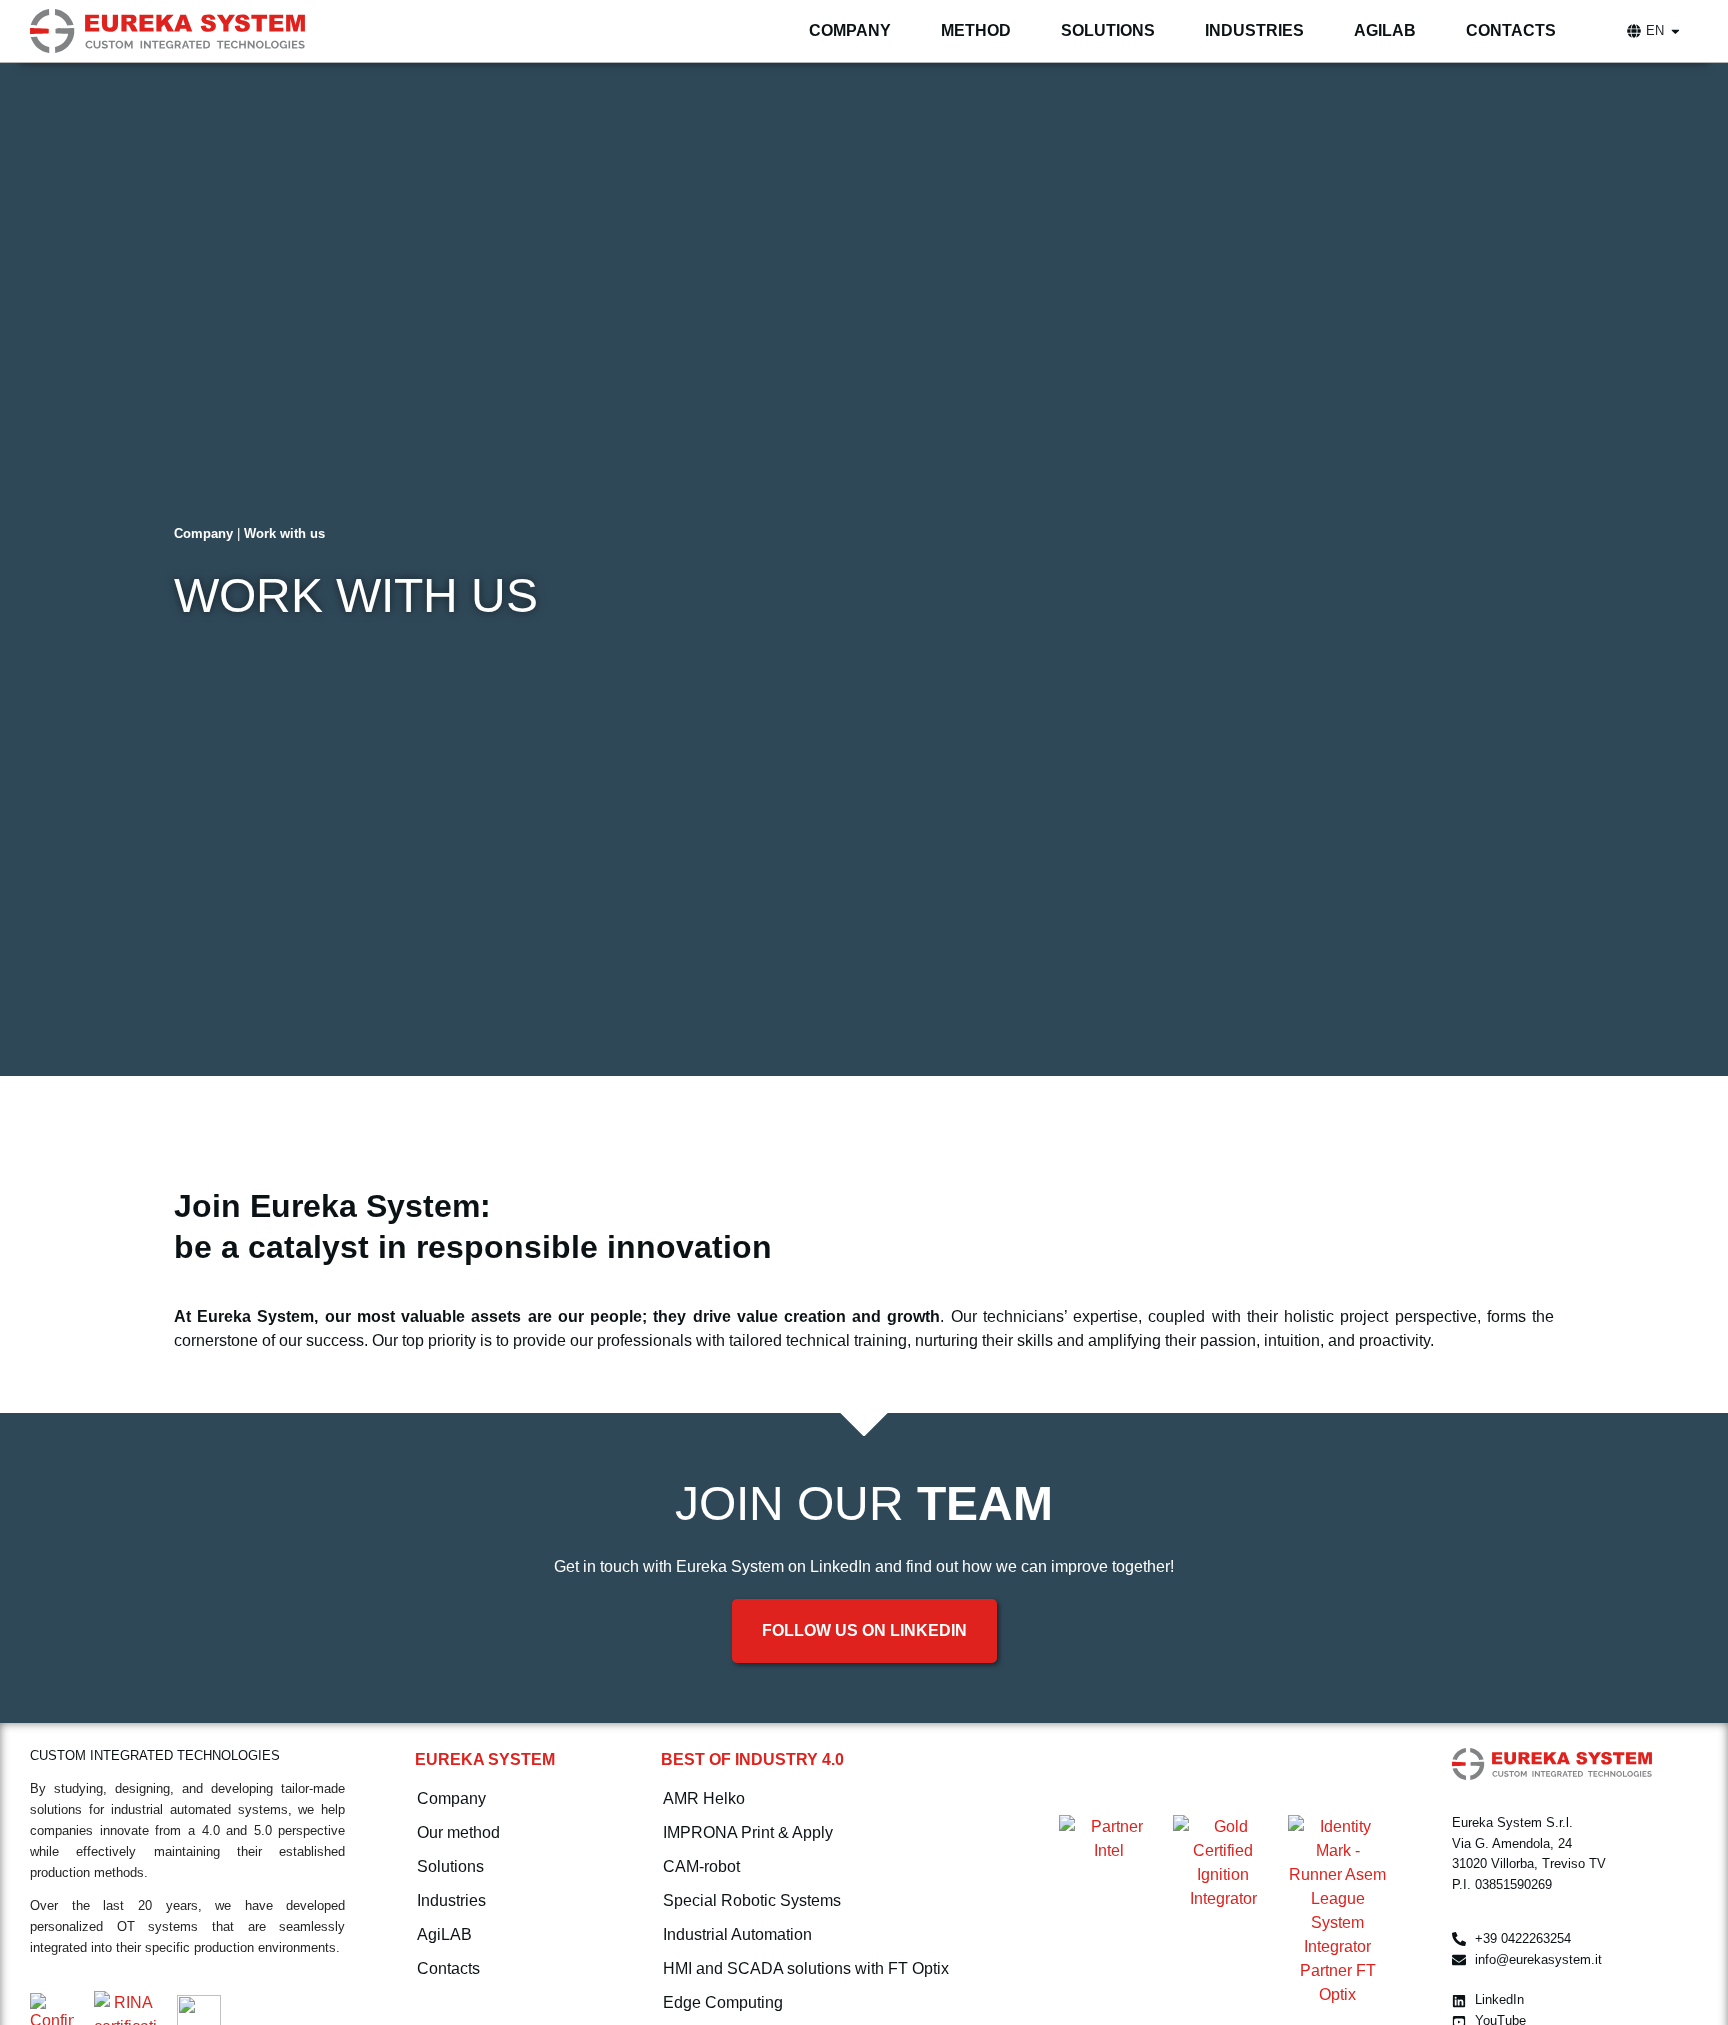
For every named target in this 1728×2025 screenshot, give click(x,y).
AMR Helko (704, 1798)
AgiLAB (444, 1934)
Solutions (450, 1866)
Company (203, 533)
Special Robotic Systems (752, 1900)
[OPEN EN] (1675, 31)
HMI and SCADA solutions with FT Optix (806, 1968)
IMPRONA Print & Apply (748, 1832)
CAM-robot (701, 1866)
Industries (451, 1900)
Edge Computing (723, 2002)
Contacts (448, 1968)
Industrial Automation (737, 1934)
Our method (458, 1832)
